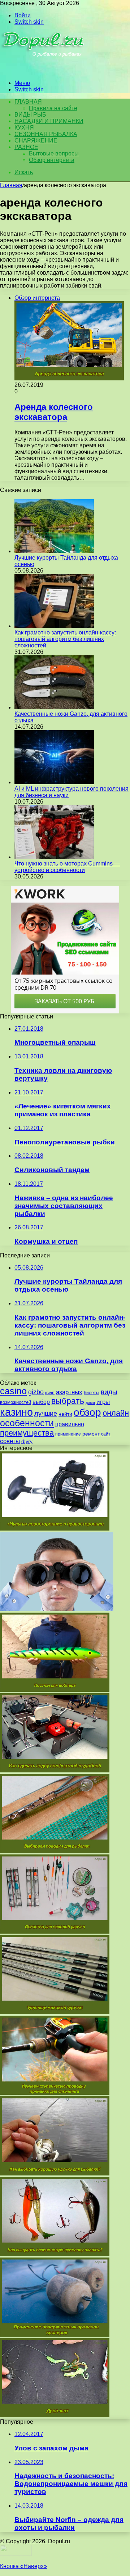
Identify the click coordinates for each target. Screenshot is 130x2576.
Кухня (24, 128)
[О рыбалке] (44, 71)
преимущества (27, 1433)
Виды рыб (30, 115)
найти (65, 1414)
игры (103, 1402)
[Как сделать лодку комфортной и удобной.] (55, 1770)
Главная (11, 185)
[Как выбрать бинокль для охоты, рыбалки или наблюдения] (57, 1609)
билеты (92, 1393)
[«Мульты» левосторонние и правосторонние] (55, 1529)
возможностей (16, 1402)
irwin (50, 1393)
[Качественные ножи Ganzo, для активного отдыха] (54, 707)
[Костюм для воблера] (55, 1690)
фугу (27, 1441)
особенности (27, 1423)
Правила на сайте (53, 108)
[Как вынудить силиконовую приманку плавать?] (55, 2254)
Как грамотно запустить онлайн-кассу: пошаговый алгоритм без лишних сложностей (65, 639)
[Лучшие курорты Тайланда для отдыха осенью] (54, 551)
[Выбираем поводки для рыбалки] (55, 1851)
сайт (106, 1434)
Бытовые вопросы (54, 153)
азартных (69, 1392)
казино (16, 1412)
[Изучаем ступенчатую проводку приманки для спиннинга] (55, 2093)
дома (90, 1402)
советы (10, 1441)
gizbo (36, 1392)
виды (109, 1392)
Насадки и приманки (49, 121)
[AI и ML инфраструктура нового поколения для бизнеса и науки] (54, 782)
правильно (70, 1424)
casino (13, 1391)
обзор (87, 1412)
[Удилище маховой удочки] (55, 2012)
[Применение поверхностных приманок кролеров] (55, 2335)
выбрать (68, 1401)
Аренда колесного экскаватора (54, 412)
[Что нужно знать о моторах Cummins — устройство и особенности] (54, 857)
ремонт (91, 1434)
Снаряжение (36, 141)
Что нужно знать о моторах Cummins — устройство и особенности (67, 867)
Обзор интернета (52, 160)
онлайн (116, 1413)
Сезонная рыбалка (46, 134)
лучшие (46, 1414)
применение (68, 1434)
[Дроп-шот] (55, 2415)
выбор (41, 1402)
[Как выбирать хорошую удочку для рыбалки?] (55, 2173)
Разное (26, 147)
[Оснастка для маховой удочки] (55, 1932)
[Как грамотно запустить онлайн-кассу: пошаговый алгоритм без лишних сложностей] (54, 626)
